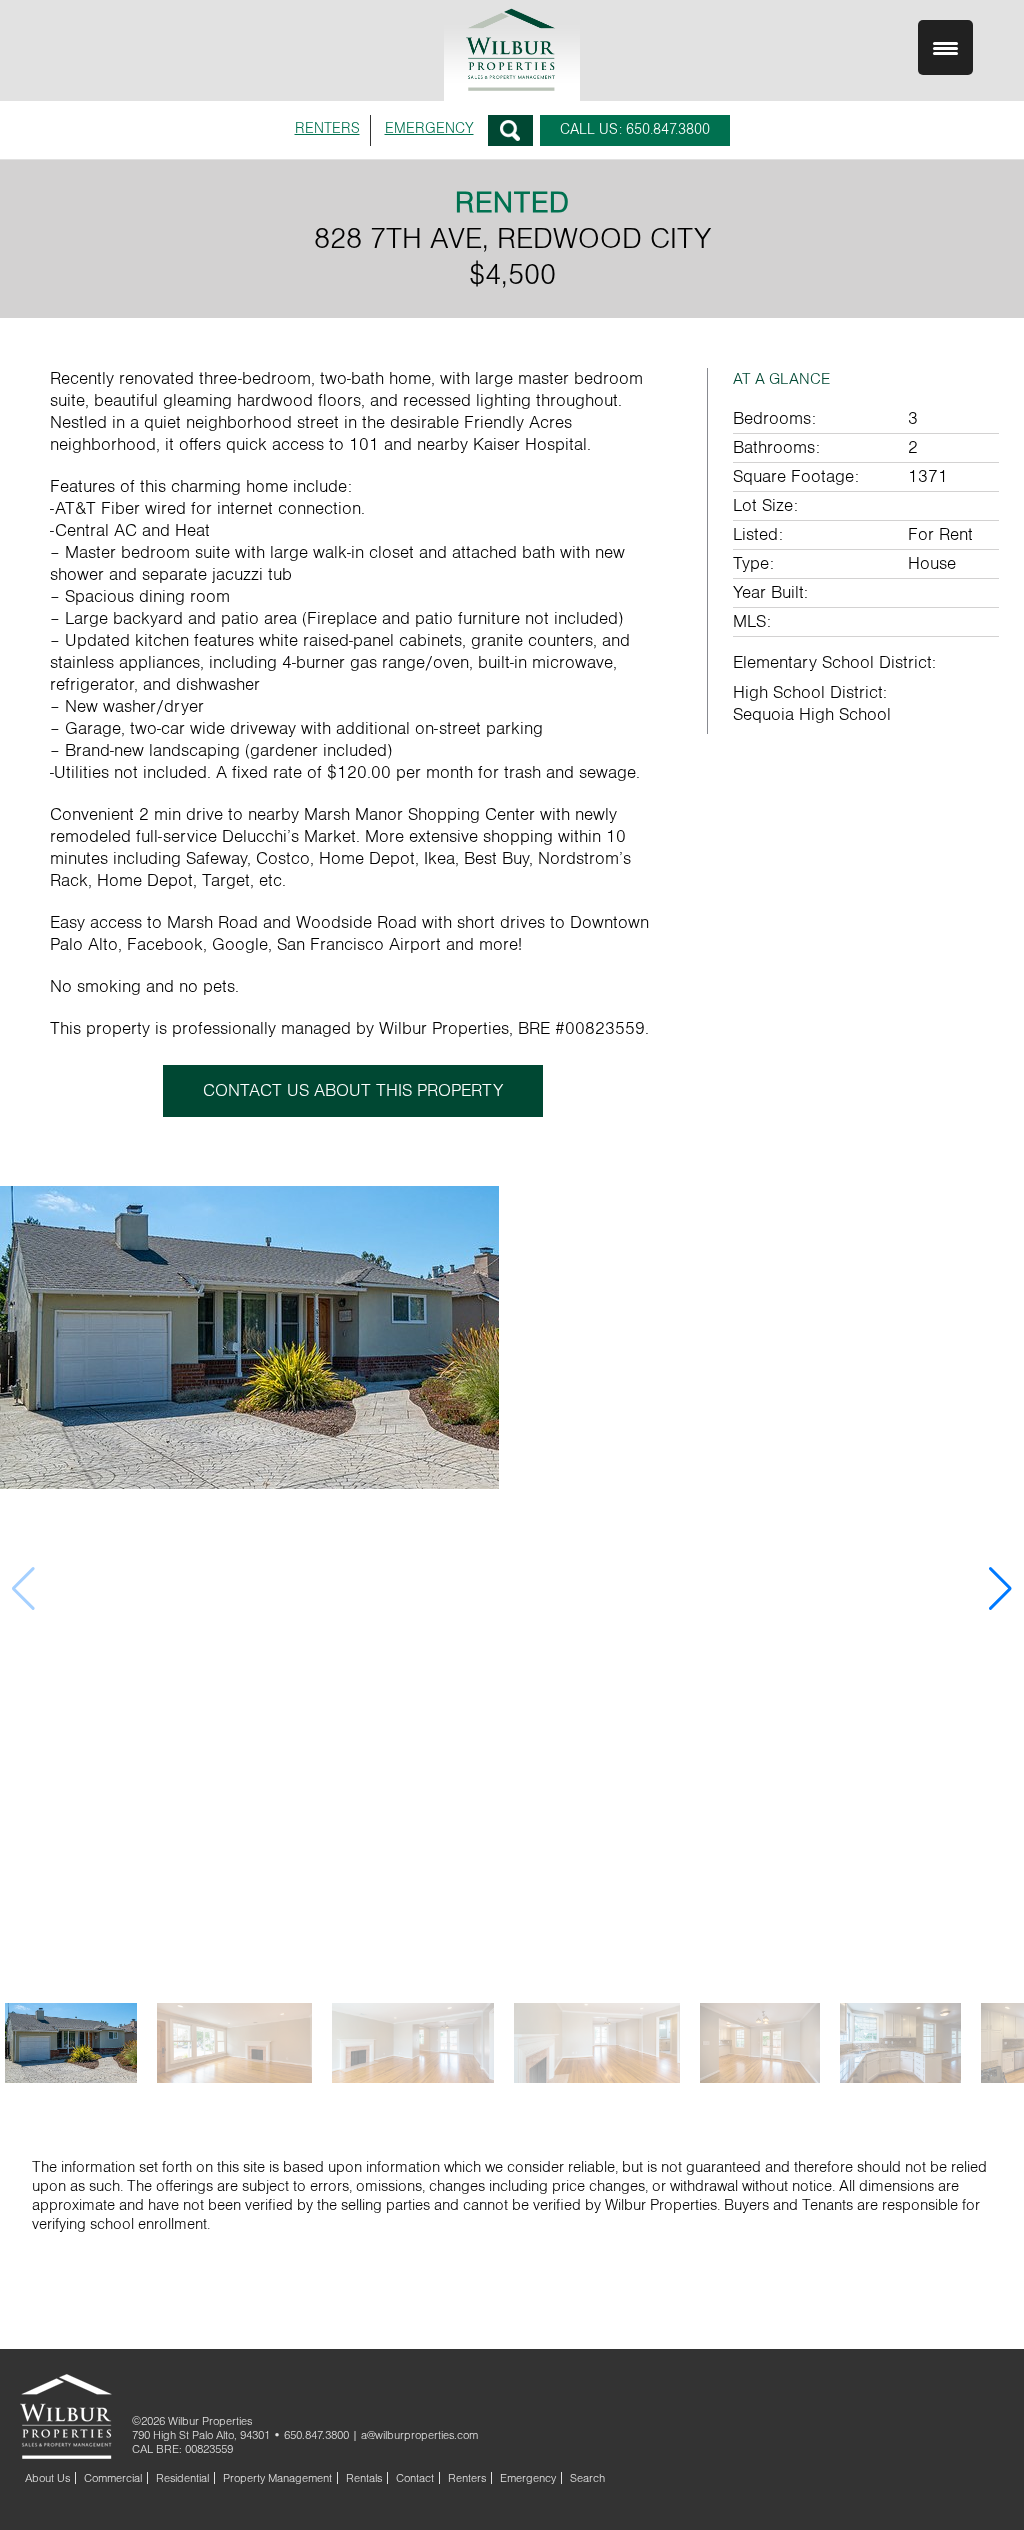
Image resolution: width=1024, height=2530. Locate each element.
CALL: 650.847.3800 (635, 129)
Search (510, 130)
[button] (1000, 1589)
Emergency (528, 2478)
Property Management (277, 2478)
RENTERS (327, 128)
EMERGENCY (429, 128)
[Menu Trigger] (945, 47)
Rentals (364, 2478)
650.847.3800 (316, 2435)
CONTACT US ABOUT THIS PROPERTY (353, 1091)
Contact (415, 2478)
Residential (182, 2478)
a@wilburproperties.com (419, 2435)
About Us (47, 2478)
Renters (467, 2478)
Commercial (113, 2478)
